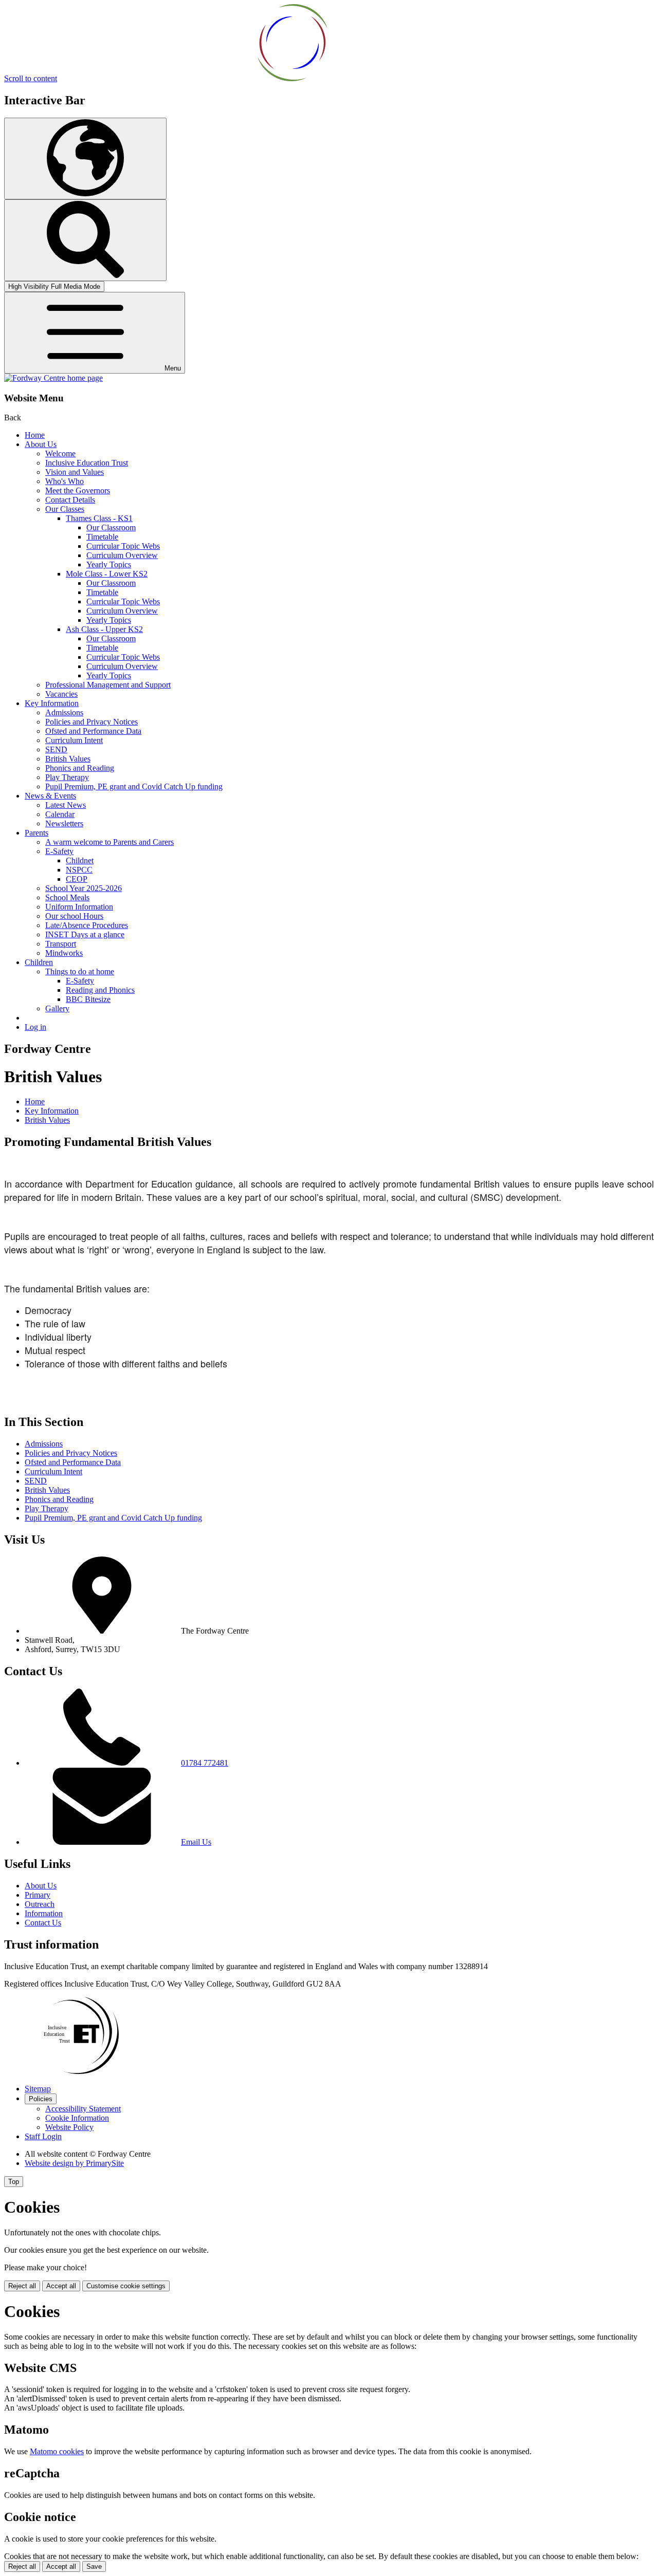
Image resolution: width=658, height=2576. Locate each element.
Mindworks (64, 953)
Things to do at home (80, 971)
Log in (35, 1027)
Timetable (102, 537)
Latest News (66, 805)
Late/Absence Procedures (87, 925)
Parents (36, 833)
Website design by (74, 2163)
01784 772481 (205, 1763)
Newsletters (64, 823)
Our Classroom (111, 527)
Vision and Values (75, 472)
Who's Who (65, 481)
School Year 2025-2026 (84, 888)
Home (35, 435)
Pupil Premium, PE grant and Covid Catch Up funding (134, 786)
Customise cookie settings (126, 2286)
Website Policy (69, 2127)
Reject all (22, 2286)
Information (44, 1913)
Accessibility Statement (83, 2109)
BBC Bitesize (88, 999)
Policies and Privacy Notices (92, 722)
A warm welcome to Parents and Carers (109, 842)
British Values (68, 759)
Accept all (61, 2286)
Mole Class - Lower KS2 (107, 574)
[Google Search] (85, 240)
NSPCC (79, 870)
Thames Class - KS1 (99, 518)
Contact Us (43, 1923)
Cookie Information (77, 2118)
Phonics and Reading (80, 768)
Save (94, 2566)
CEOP (77, 879)
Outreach (40, 1904)
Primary (38, 1895)
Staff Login (43, 2136)
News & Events (50, 796)
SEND (56, 749)
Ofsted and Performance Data (93, 731)
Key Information (52, 703)
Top (14, 2182)
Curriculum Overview (122, 555)
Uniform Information (79, 907)
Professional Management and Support (108, 685)
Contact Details (70, 500)
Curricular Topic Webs (123, 546)
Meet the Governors (78, 490)
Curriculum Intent (74, 740)
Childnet (80, 860)
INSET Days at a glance (85, 934)
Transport (61, 944)
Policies (41, 2099)
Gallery (57, 1008)
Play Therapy (67, 777)
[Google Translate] (85, 159)
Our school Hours (74, 916)
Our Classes (65, 509)
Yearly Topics (109, 564)
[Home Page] (53, 378)
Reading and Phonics (100, 990)
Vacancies (61, 694)
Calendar (60, 814)
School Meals (67, 897)
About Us (41, 444)
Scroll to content (31, 78)
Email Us (196, 1842)
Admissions (64, 712)
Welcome (60, 453)
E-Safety (59, 851)
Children (39, 962)
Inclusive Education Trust (87, 463)
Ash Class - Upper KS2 (104, 629)
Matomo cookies (57, 2451)
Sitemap (38, 2089)
